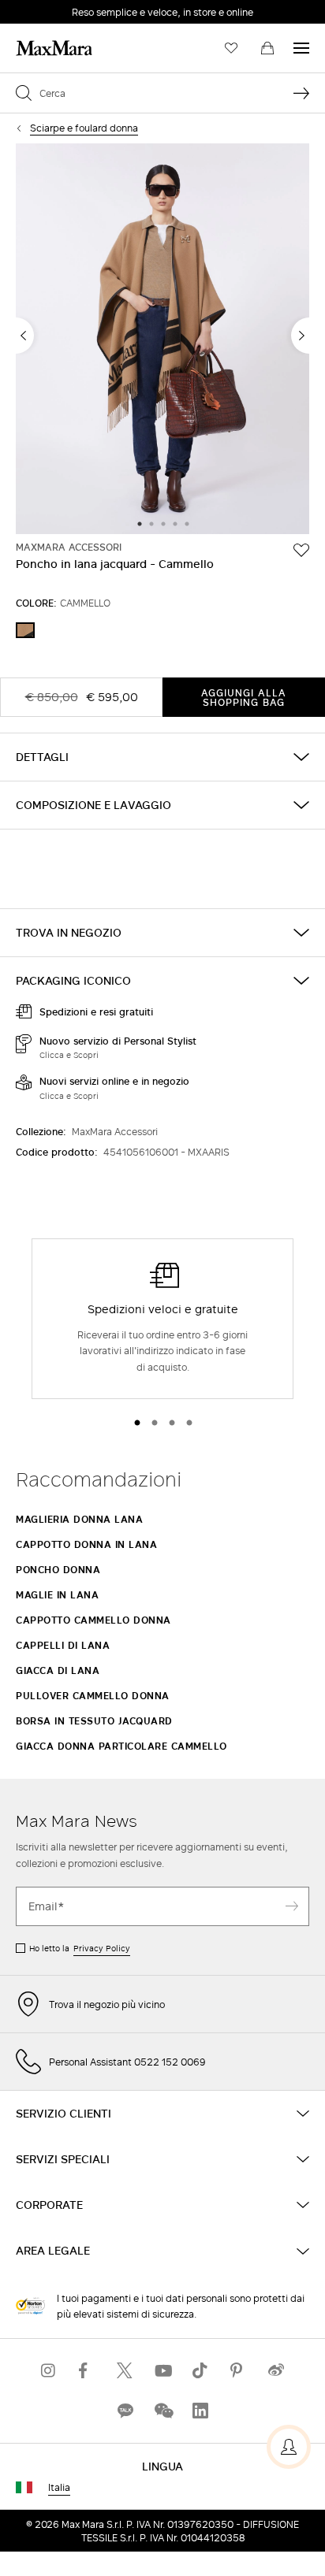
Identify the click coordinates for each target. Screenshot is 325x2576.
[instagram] (49, 2371)
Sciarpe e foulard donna (84, 128)
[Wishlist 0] (231, 48)
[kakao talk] (125, 2411)
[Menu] (301, 48)
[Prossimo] (300, 336)
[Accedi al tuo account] (289, 2447)
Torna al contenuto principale (81, 9)
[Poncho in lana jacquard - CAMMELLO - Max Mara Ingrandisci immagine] (162, 340)
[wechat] (162, 2411)
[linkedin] (200, 2411)
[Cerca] (301, 93)
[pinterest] (238, 2371)
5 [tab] (187, 525)
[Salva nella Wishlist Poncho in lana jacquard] (301, 550)
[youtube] (162, 2371)
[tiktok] (200, 2371)
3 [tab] (163, 525)
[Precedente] (25, 336)
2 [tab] (151, 525)
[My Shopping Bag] (267, 48)
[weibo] (276, 2371)
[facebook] (87, 2371)
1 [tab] (140, 525)
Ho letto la (80, 1948)
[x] (125, 2371)
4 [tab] (175, 525)
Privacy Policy (102, 1948)
